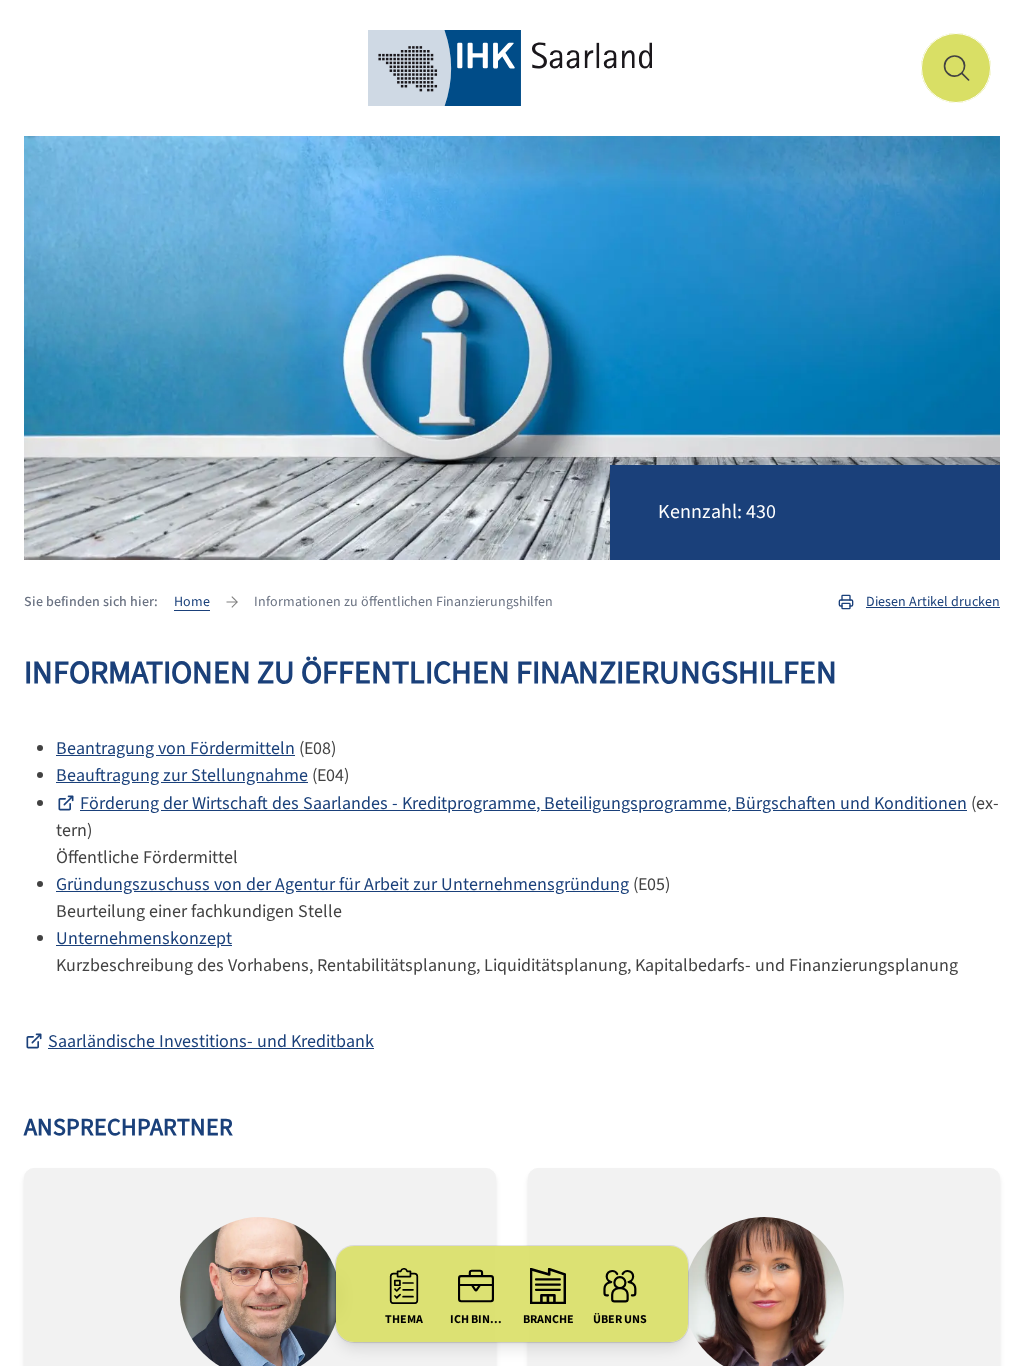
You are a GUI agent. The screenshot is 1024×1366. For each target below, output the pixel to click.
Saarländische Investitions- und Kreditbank (211, 1041)
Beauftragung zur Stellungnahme (182, 775)
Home (192, 602)
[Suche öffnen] (956, 68)
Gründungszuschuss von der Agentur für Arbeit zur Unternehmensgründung (342, 884)
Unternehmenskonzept (144, 938)
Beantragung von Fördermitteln (175, 748)
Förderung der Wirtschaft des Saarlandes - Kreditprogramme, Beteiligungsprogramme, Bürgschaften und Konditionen (523, 803)
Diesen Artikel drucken (933, 602)
